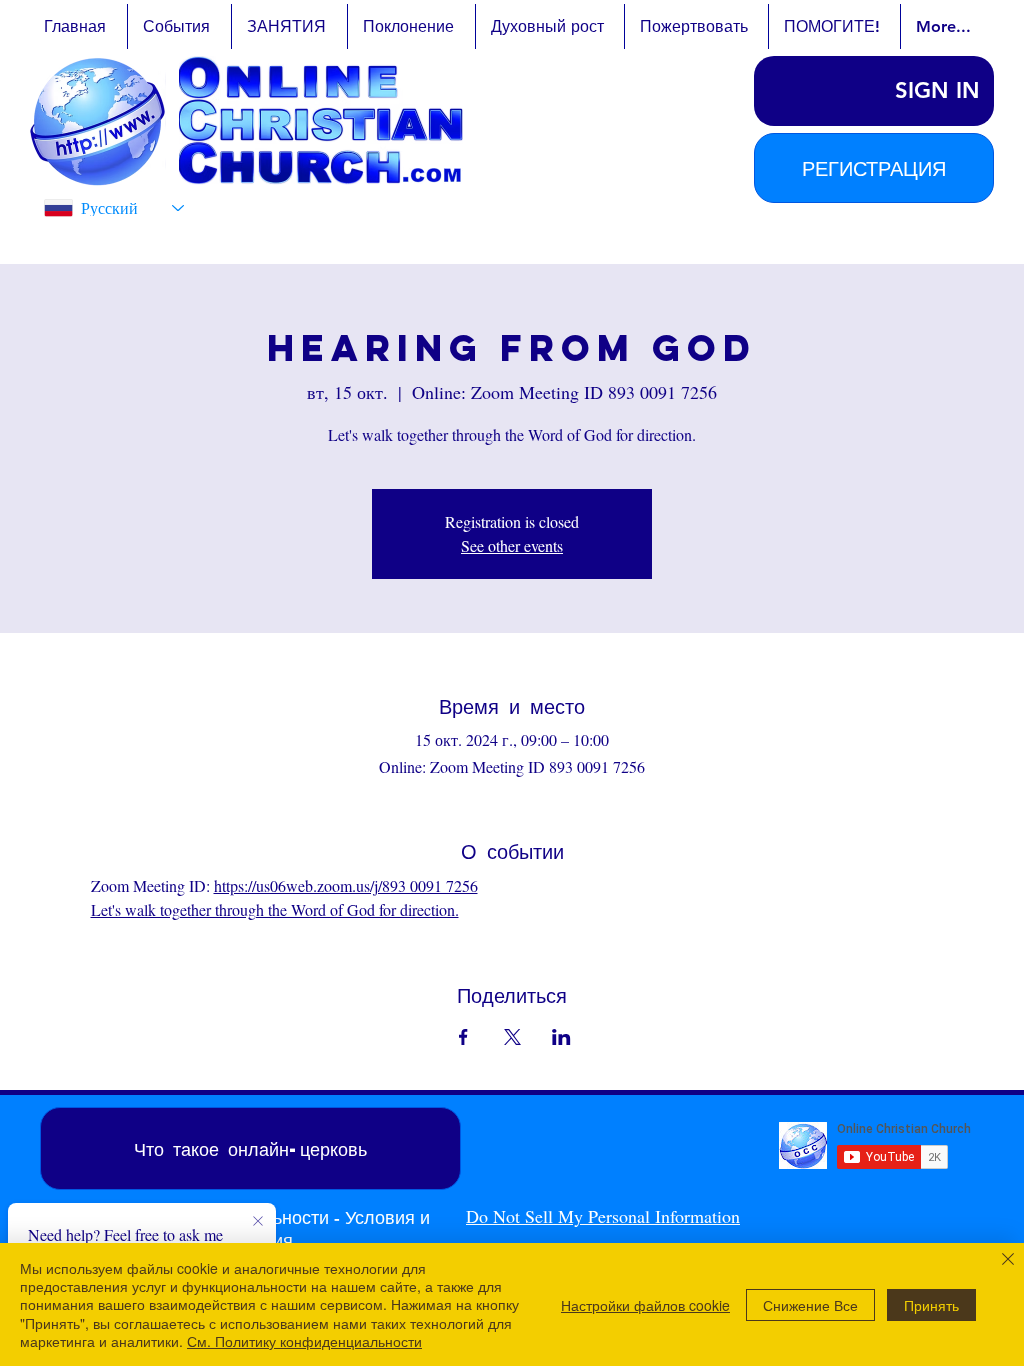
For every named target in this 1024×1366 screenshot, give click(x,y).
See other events (512, 545)
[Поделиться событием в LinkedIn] (561, 1037)
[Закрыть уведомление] (258, 1222)
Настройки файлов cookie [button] (645, 1305)
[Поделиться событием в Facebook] (463, 1037)
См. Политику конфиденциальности (304, 1341)
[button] (874, 168)
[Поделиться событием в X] (512, 1037)
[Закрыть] (1008, 1261)
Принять (931, 1305)
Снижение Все (810, 1305)
